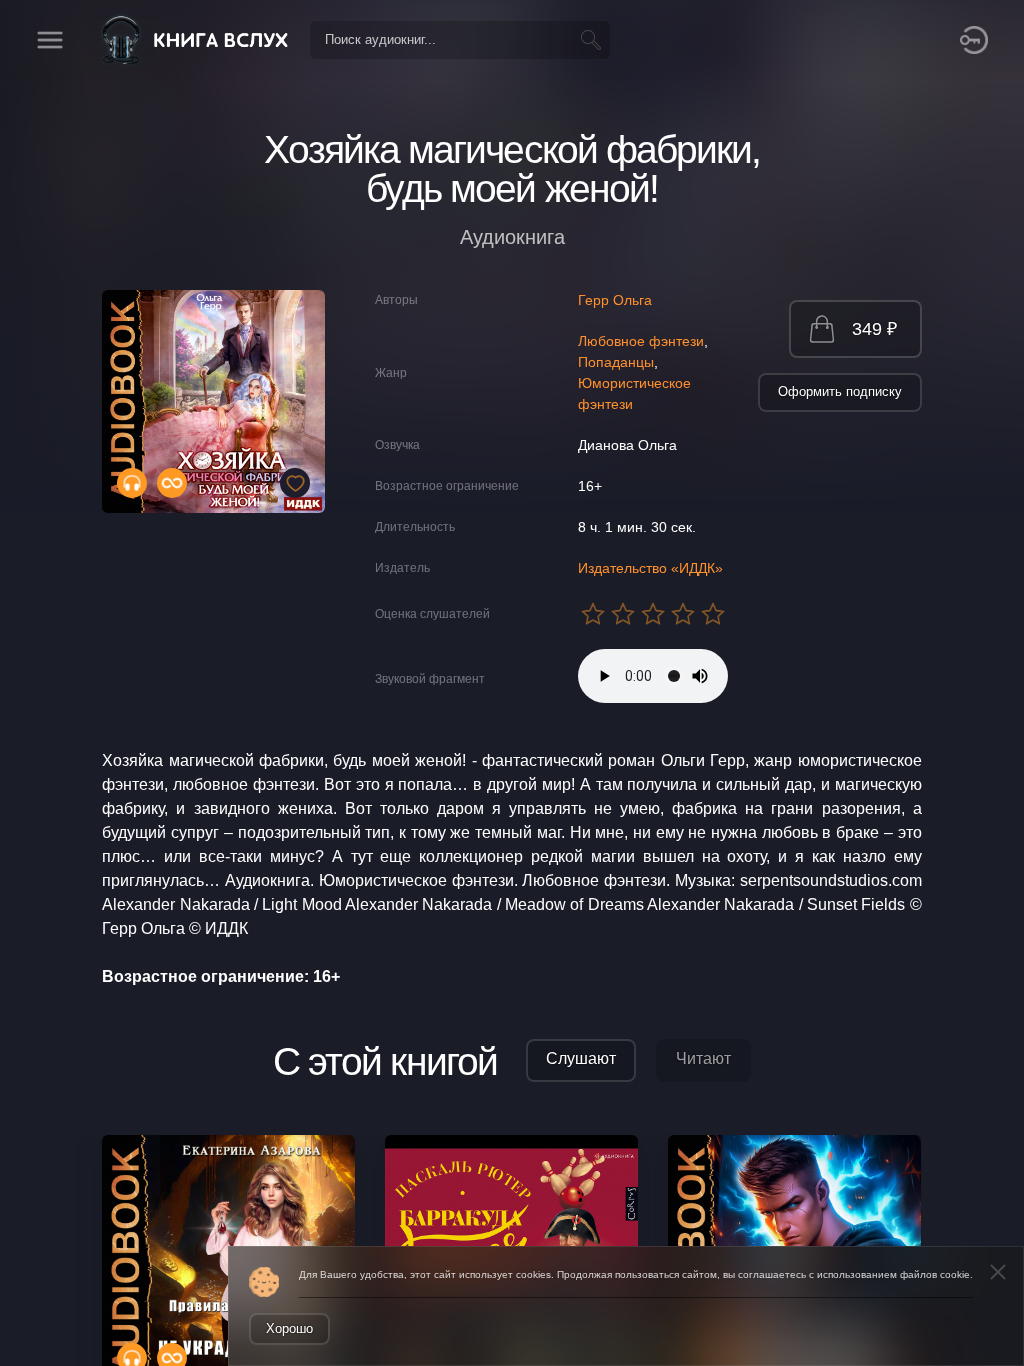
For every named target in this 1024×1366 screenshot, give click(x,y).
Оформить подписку (840, 391)
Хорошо (289, 1328)
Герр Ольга (615, 300)
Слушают (581, 1058)
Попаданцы (616, 362)
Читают (703, 1058)
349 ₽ (874, 329)
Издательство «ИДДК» (650, 568)
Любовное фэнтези (641, 341)
